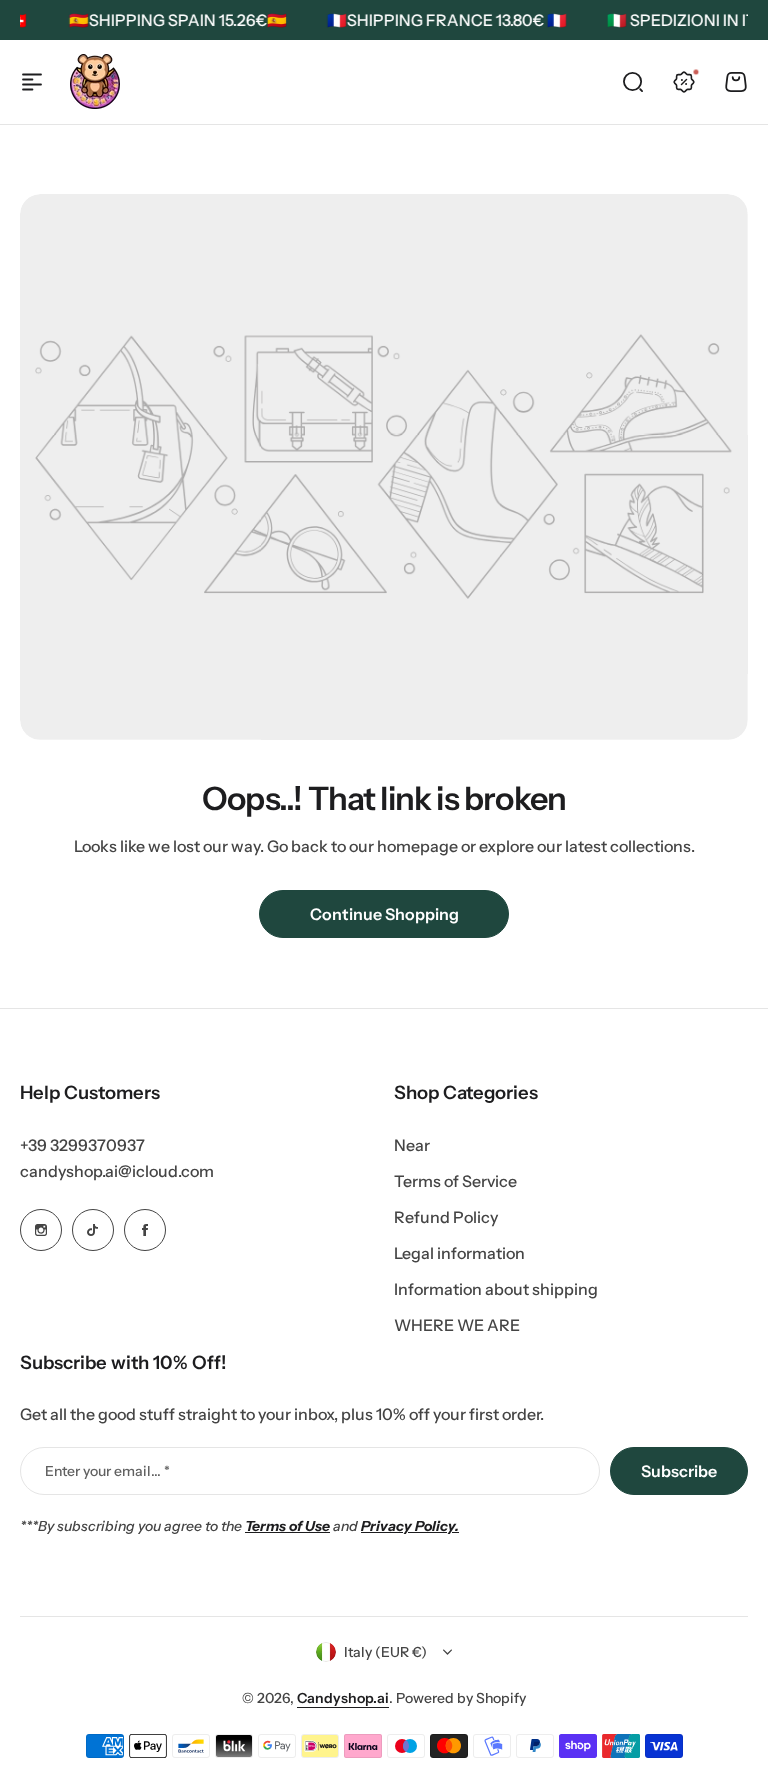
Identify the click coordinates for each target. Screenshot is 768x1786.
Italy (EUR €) (385, 1652)
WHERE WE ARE (457, 1325)
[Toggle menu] (32, 82)
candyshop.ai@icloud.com (117, 1171)
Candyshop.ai (343, 1698)
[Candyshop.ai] (95, 81)
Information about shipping (496, 1289)
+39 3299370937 (82, 1145)
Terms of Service (455, 1181)
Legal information (459, 1253)
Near (412, 1145)
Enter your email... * (107, 1471)
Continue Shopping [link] (384, 914)
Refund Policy (446, 1217)
